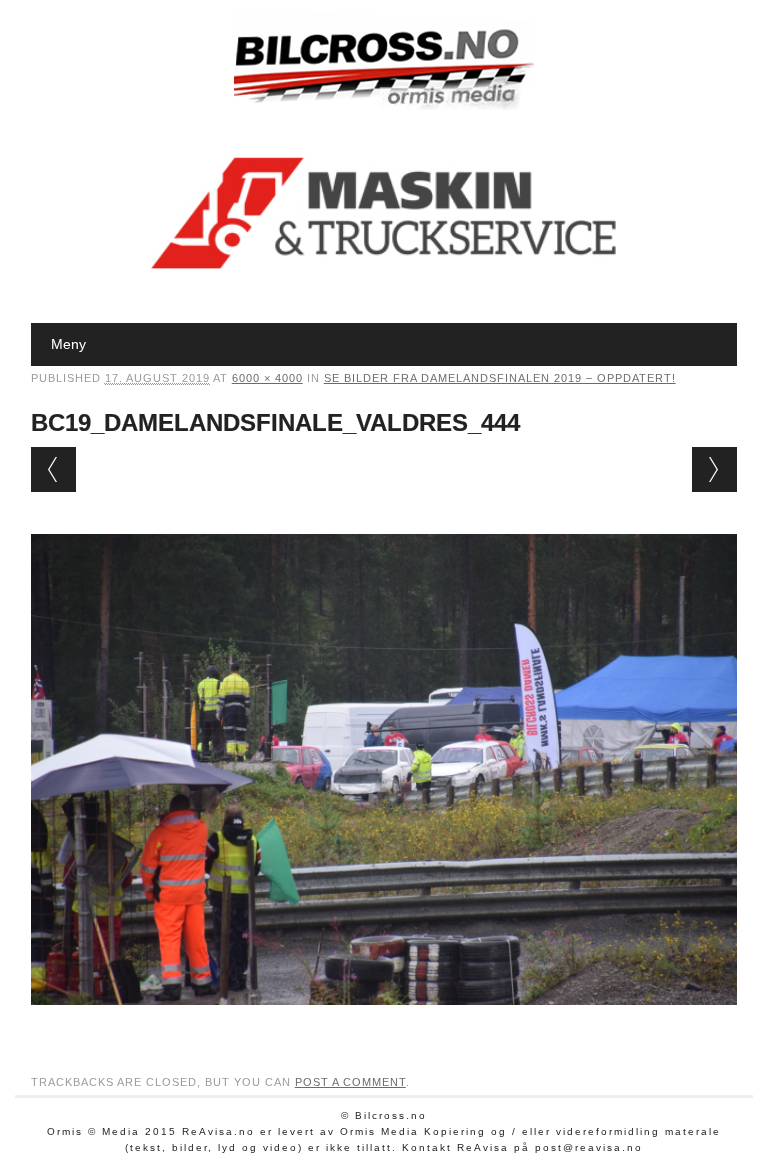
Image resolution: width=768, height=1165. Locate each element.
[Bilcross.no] (384, 105)
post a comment (350, 1082)
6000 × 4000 (267, 378)
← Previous (53, 469)
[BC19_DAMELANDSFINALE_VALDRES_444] (384, 1024)
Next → (714, 469)
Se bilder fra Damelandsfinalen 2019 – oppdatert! (500, 378)
